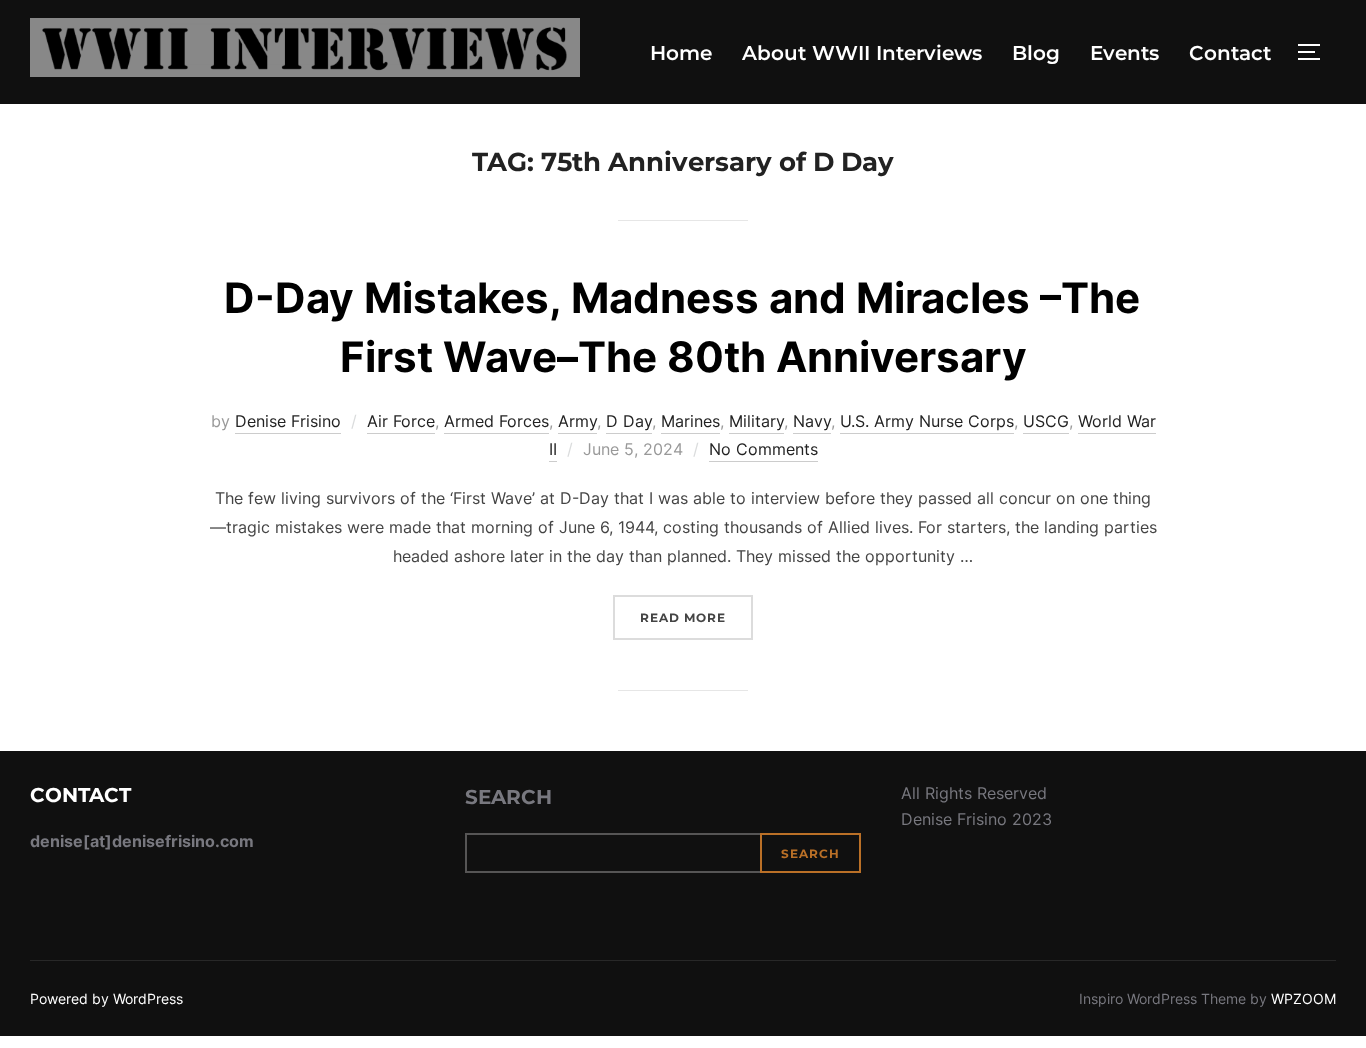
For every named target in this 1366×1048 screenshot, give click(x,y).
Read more (696, 617)
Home (681, 53)
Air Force (401, 421)
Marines (690, 421)
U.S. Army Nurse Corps (927, 421)
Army (577, 421)
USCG (1046, 421)
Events (1124, 53)
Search (508, 797)
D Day (629, 421)
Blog (1036, 53)
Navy (812, 421)
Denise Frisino (288, 421)
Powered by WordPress (106, 998)
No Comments (763, 449)
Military (756, 421)
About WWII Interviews (862, 53)
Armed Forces (496, 421)
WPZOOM (1303, 998)
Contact (1230, 53)
